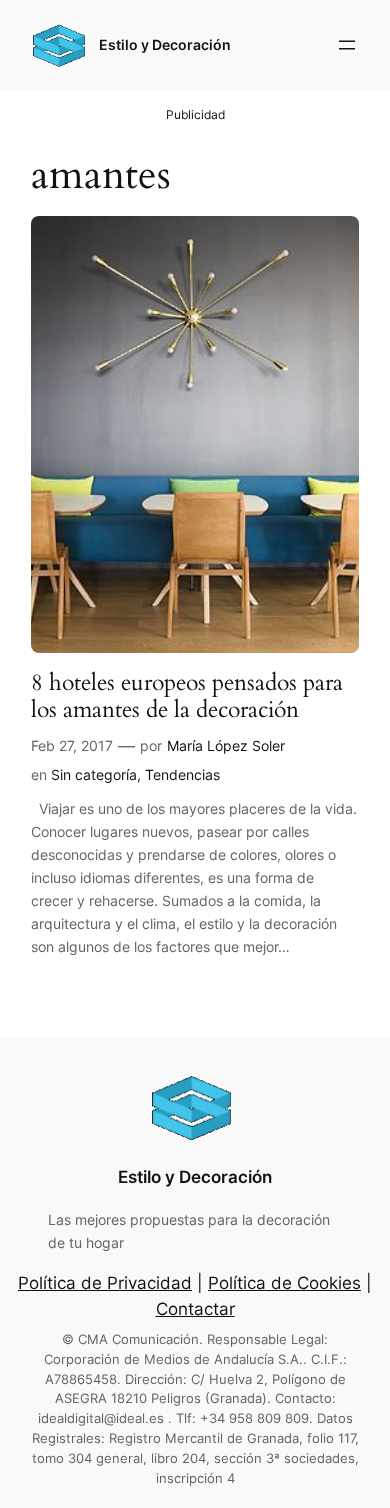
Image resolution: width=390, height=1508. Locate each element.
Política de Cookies (284, 1283)
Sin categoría (94, 774)
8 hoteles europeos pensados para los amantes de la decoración (187, 696)
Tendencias (182, 774)
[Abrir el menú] (347, 45)
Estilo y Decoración (165, 44)
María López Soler (226, 745)
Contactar (195, 1309)
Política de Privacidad (105, 1283)
